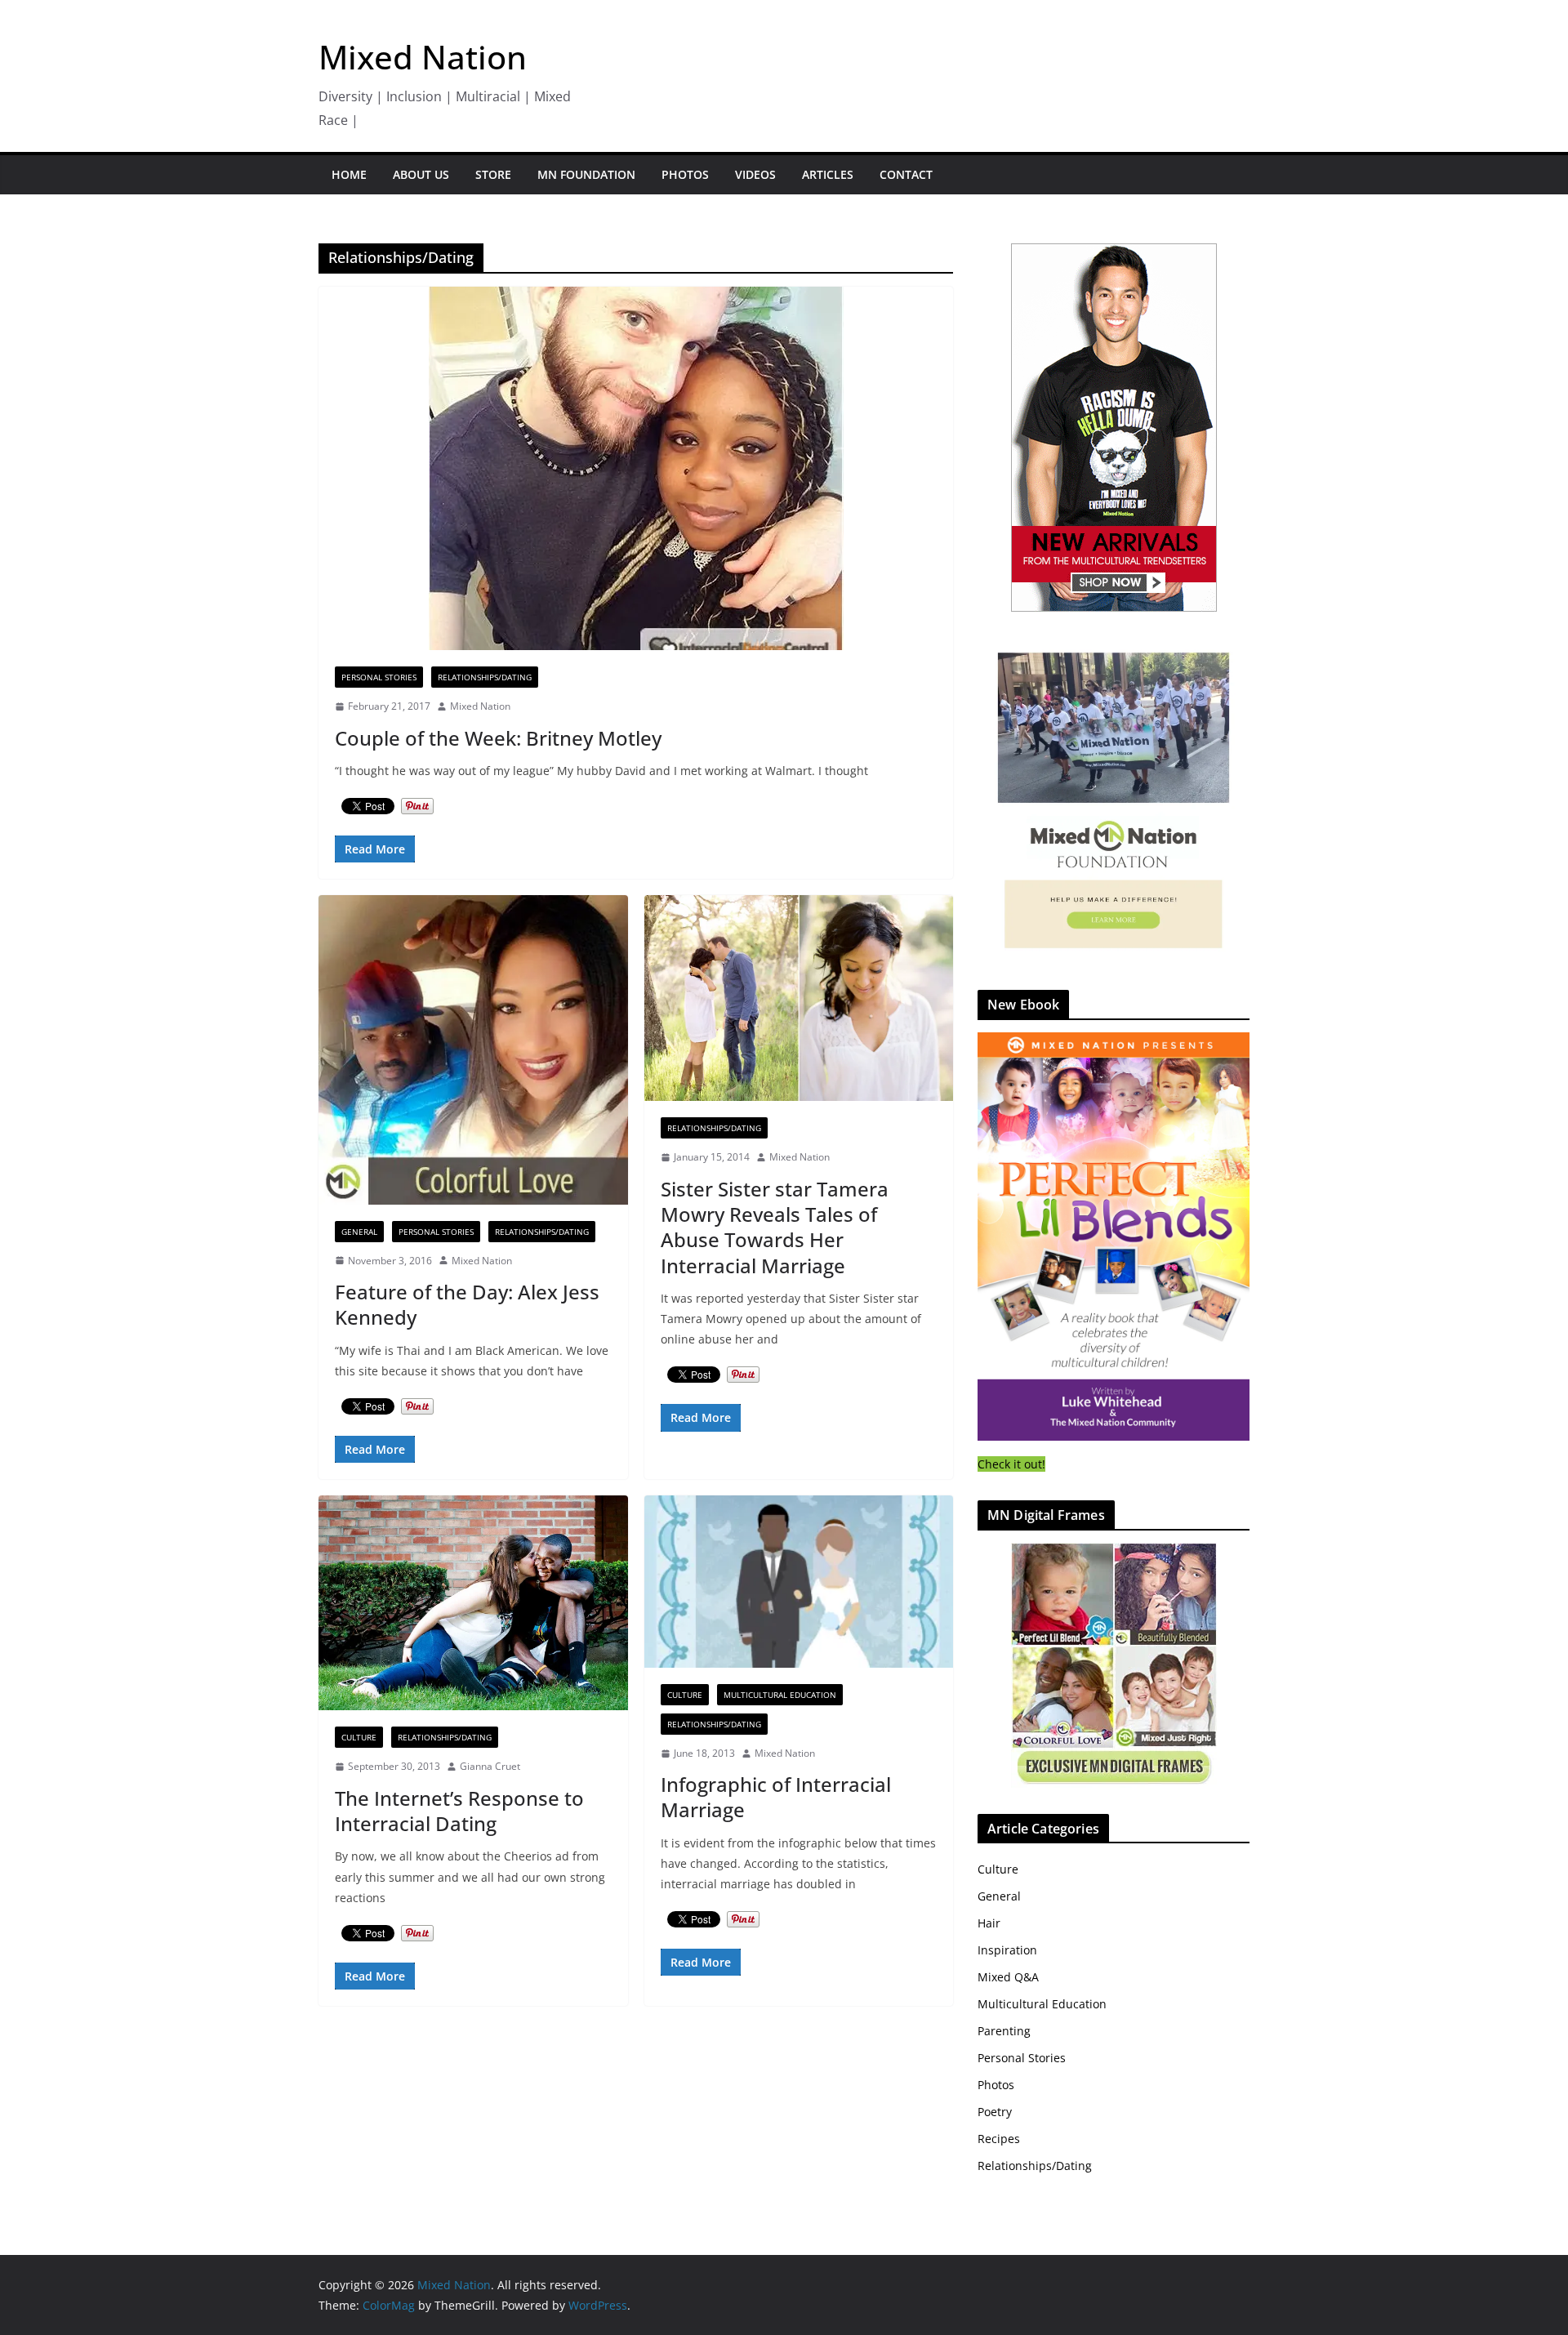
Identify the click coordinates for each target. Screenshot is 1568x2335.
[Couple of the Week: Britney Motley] (636, 468)
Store (493, 174)
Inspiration (1007, 1950)
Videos (755, 174)
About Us (421, 174)
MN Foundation (586, 174)
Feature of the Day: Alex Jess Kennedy (467, 1304)
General (359, 1232)
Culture (359, 1737)
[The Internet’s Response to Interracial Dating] (473, 1603)
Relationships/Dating (485, 677)
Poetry (995, 2112)
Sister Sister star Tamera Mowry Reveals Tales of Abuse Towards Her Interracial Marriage (775, 1227)
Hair (989, 1923)
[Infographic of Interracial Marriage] (799, 1582)
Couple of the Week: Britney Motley (498, 738)
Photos (685, 174)
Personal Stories (379, 677)
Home (349, 174)
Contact (906, 174)
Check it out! (1011, 1464)
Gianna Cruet (490, 1766)
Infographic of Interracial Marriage (776, 1797)
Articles (828, 174)
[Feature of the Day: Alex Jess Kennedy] (473, 1050)
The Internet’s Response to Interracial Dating (459, 1811)
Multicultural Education (780, 1695)
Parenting (1004, 2031)
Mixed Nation (423, 57)
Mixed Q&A (1008, 1977)
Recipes (999, 2139)
